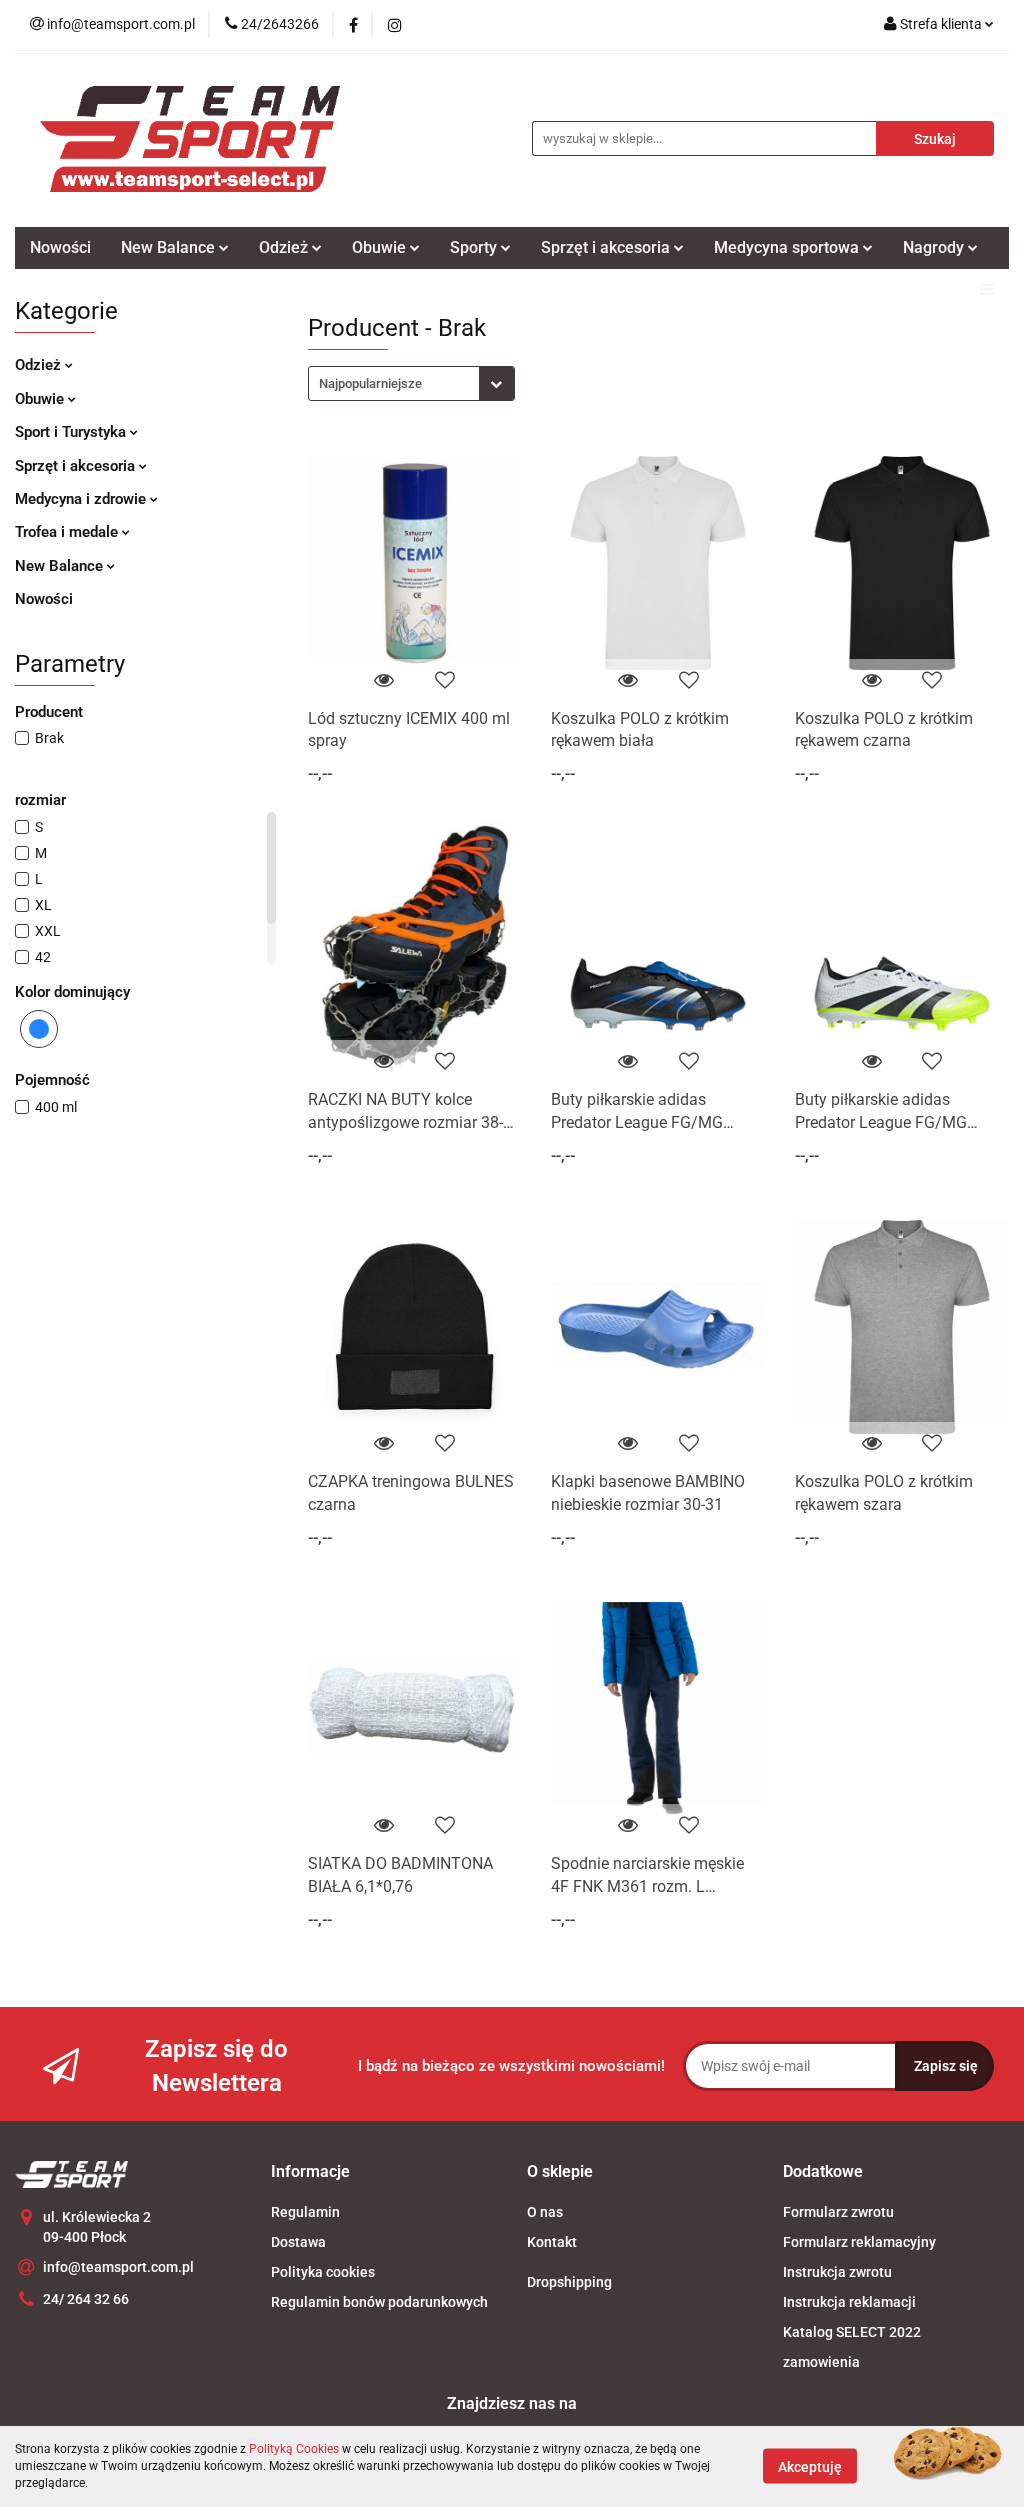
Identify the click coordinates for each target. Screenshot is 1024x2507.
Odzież (40, 365)
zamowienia (821, 2362)
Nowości (60, 247)
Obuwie (41, 399)
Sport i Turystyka (72, 432)
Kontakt (552, 2242)
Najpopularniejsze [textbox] (370, 383)
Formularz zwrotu (838, 2212)
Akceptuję (810, 2467)
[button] (310, 2172)
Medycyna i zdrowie (82, 499)
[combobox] (411, 383)
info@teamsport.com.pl (118, 2267)
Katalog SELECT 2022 (852, 2332)
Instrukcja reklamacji (849, 2302)
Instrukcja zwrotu (837, 2272)
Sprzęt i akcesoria (77, 466)
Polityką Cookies (294, 2449)
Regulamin (305, 2212)
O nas (545, 2212)
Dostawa (298, 2242)
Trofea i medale (68, 532)
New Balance (61, 566)
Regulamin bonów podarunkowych (379, 2302)
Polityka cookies (323, 2272)
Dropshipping (569, 2282)
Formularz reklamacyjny (859, 2242)
